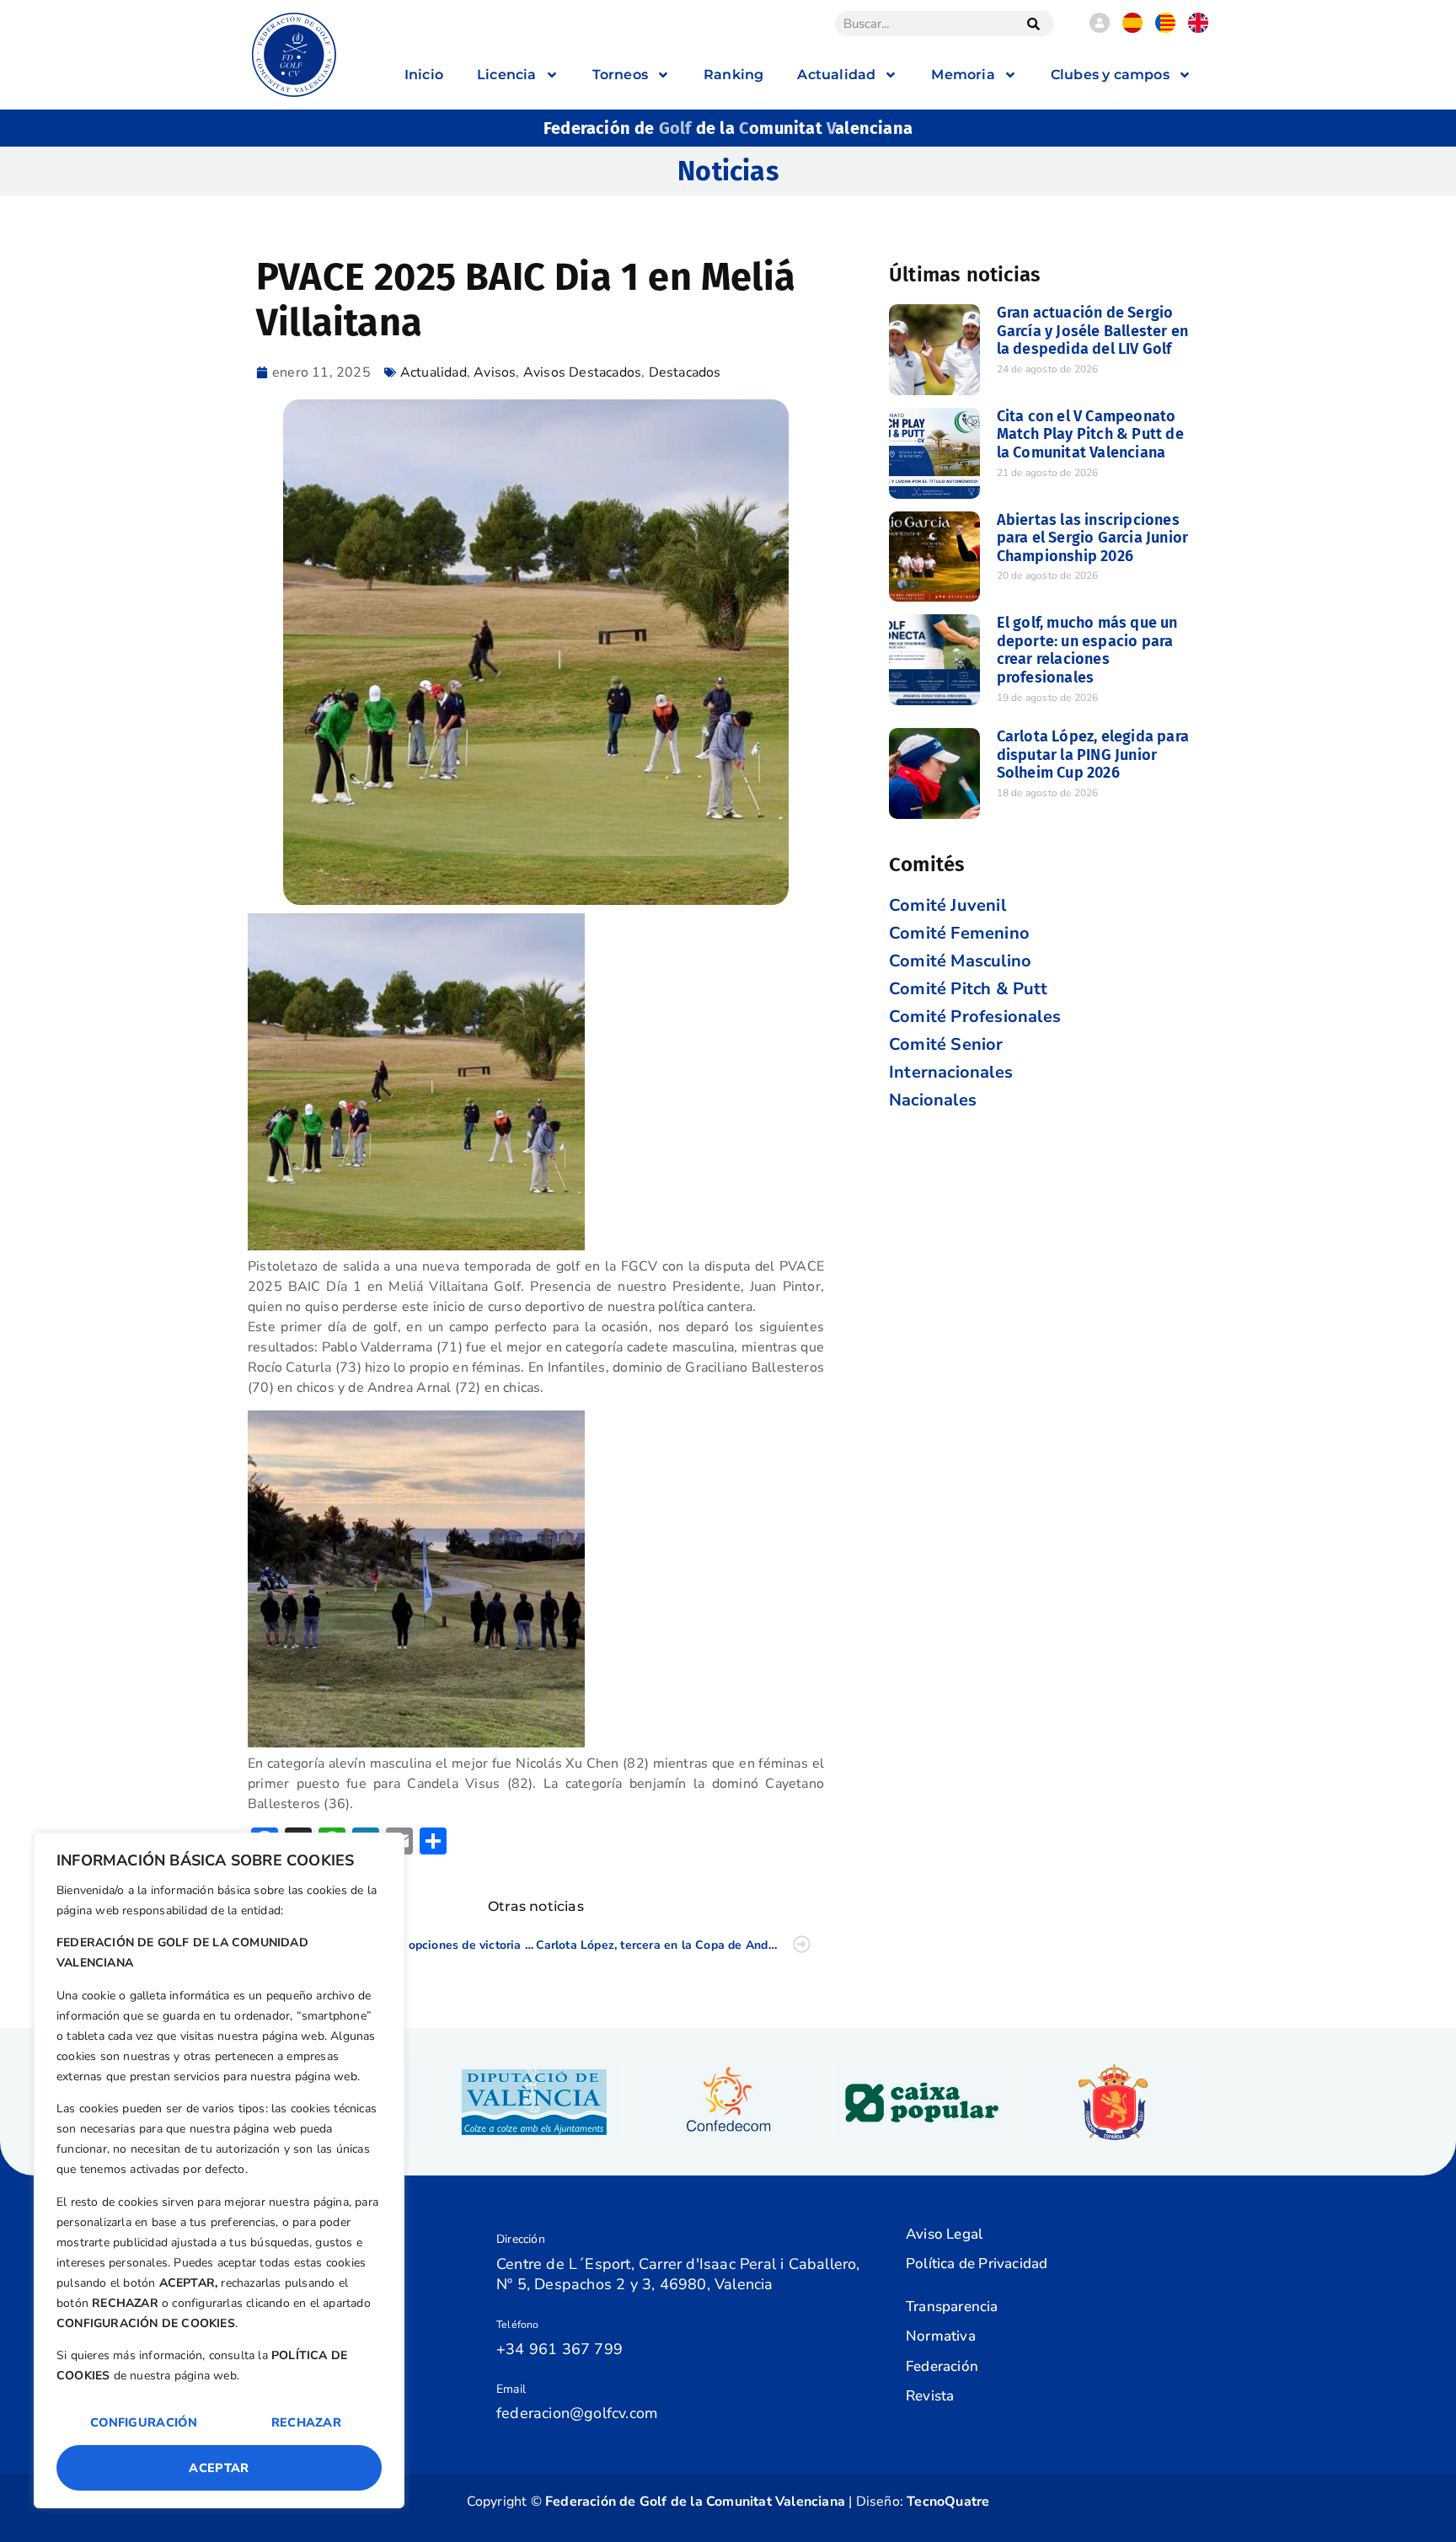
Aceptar (219, 2468)
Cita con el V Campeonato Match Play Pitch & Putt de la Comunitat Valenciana (1090, 434)
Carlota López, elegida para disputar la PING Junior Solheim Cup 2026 (1093, 755)
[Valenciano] (1165, 29)
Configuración (144, 2422)
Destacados (685, 372)
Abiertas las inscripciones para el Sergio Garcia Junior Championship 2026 (1093, 538)
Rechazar (306, 2422)
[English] (1198, 29)
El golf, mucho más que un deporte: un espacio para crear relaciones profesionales (1087, 650)
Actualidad (434, 372)
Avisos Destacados (582, 372)
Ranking (733, 75)
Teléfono (518, 2325)
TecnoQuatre (948, 2502)
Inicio (424, 75)
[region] (219, 2170)
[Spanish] (1132, 29)
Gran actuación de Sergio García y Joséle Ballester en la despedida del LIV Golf (1093, 331)
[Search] (1033, 24)
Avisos (495, 372)
